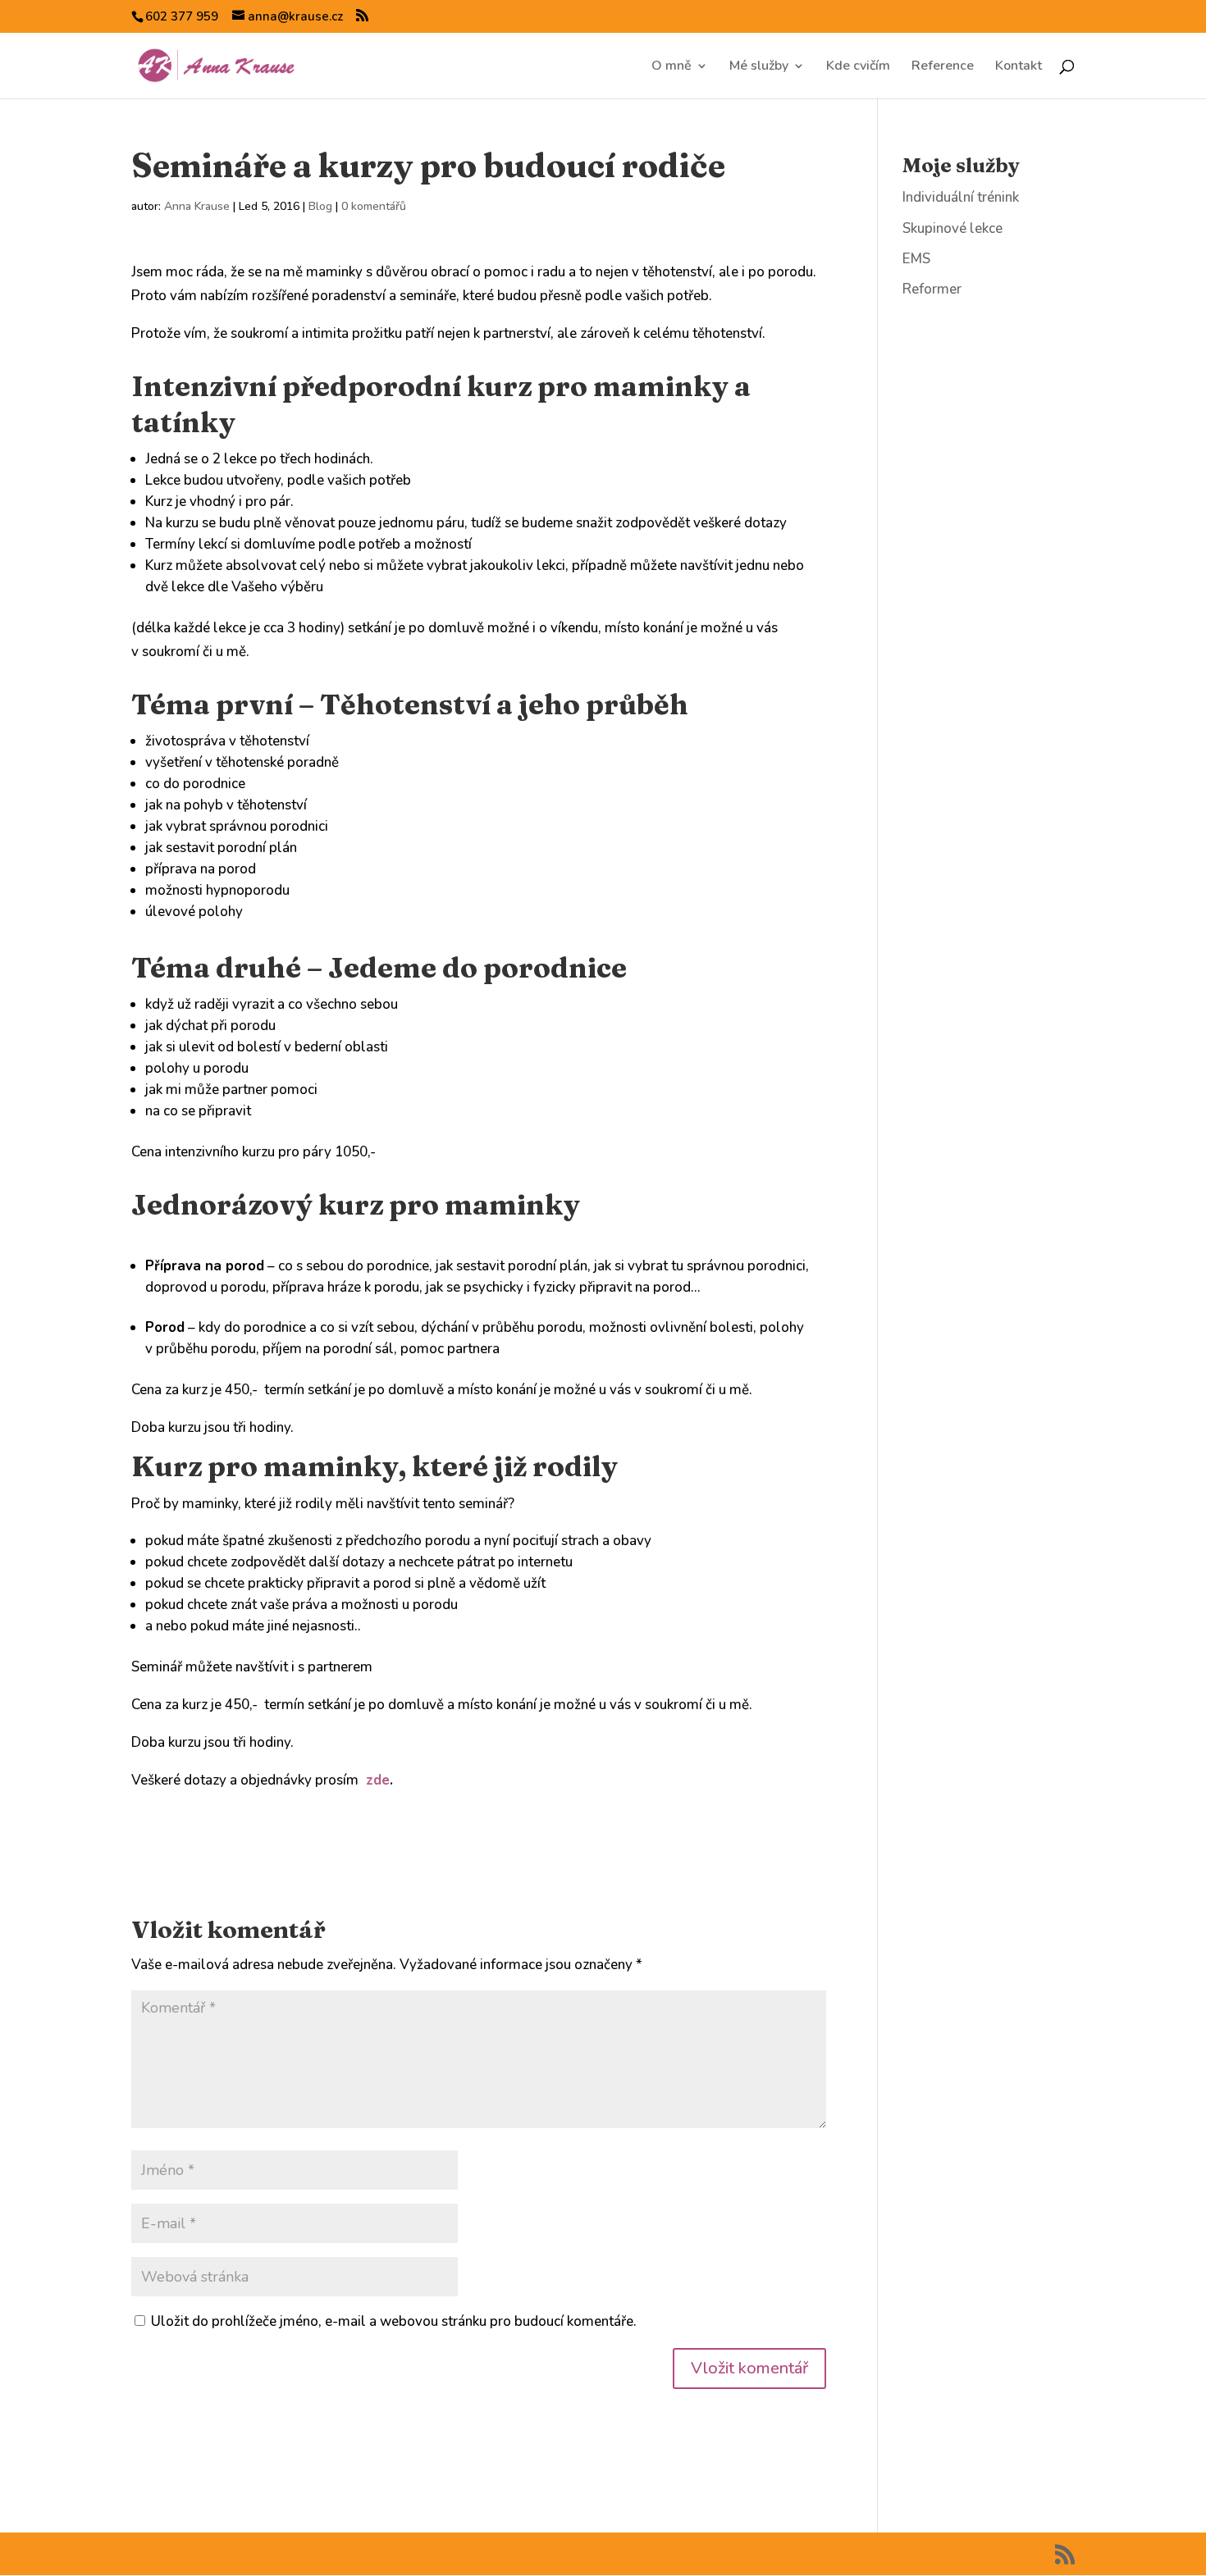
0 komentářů (374, 206)
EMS (916, 259)
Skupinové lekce (952, 228)
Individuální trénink (961, 197)
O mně (672, 67)
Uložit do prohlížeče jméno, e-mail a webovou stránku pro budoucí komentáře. (394, 2321)
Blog (320, 206)
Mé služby (759, 67)
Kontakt (1019, 67)
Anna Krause (197, 206)
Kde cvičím (858, 67)
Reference (943, 67)
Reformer (932, 289)
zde (376, 1780)
